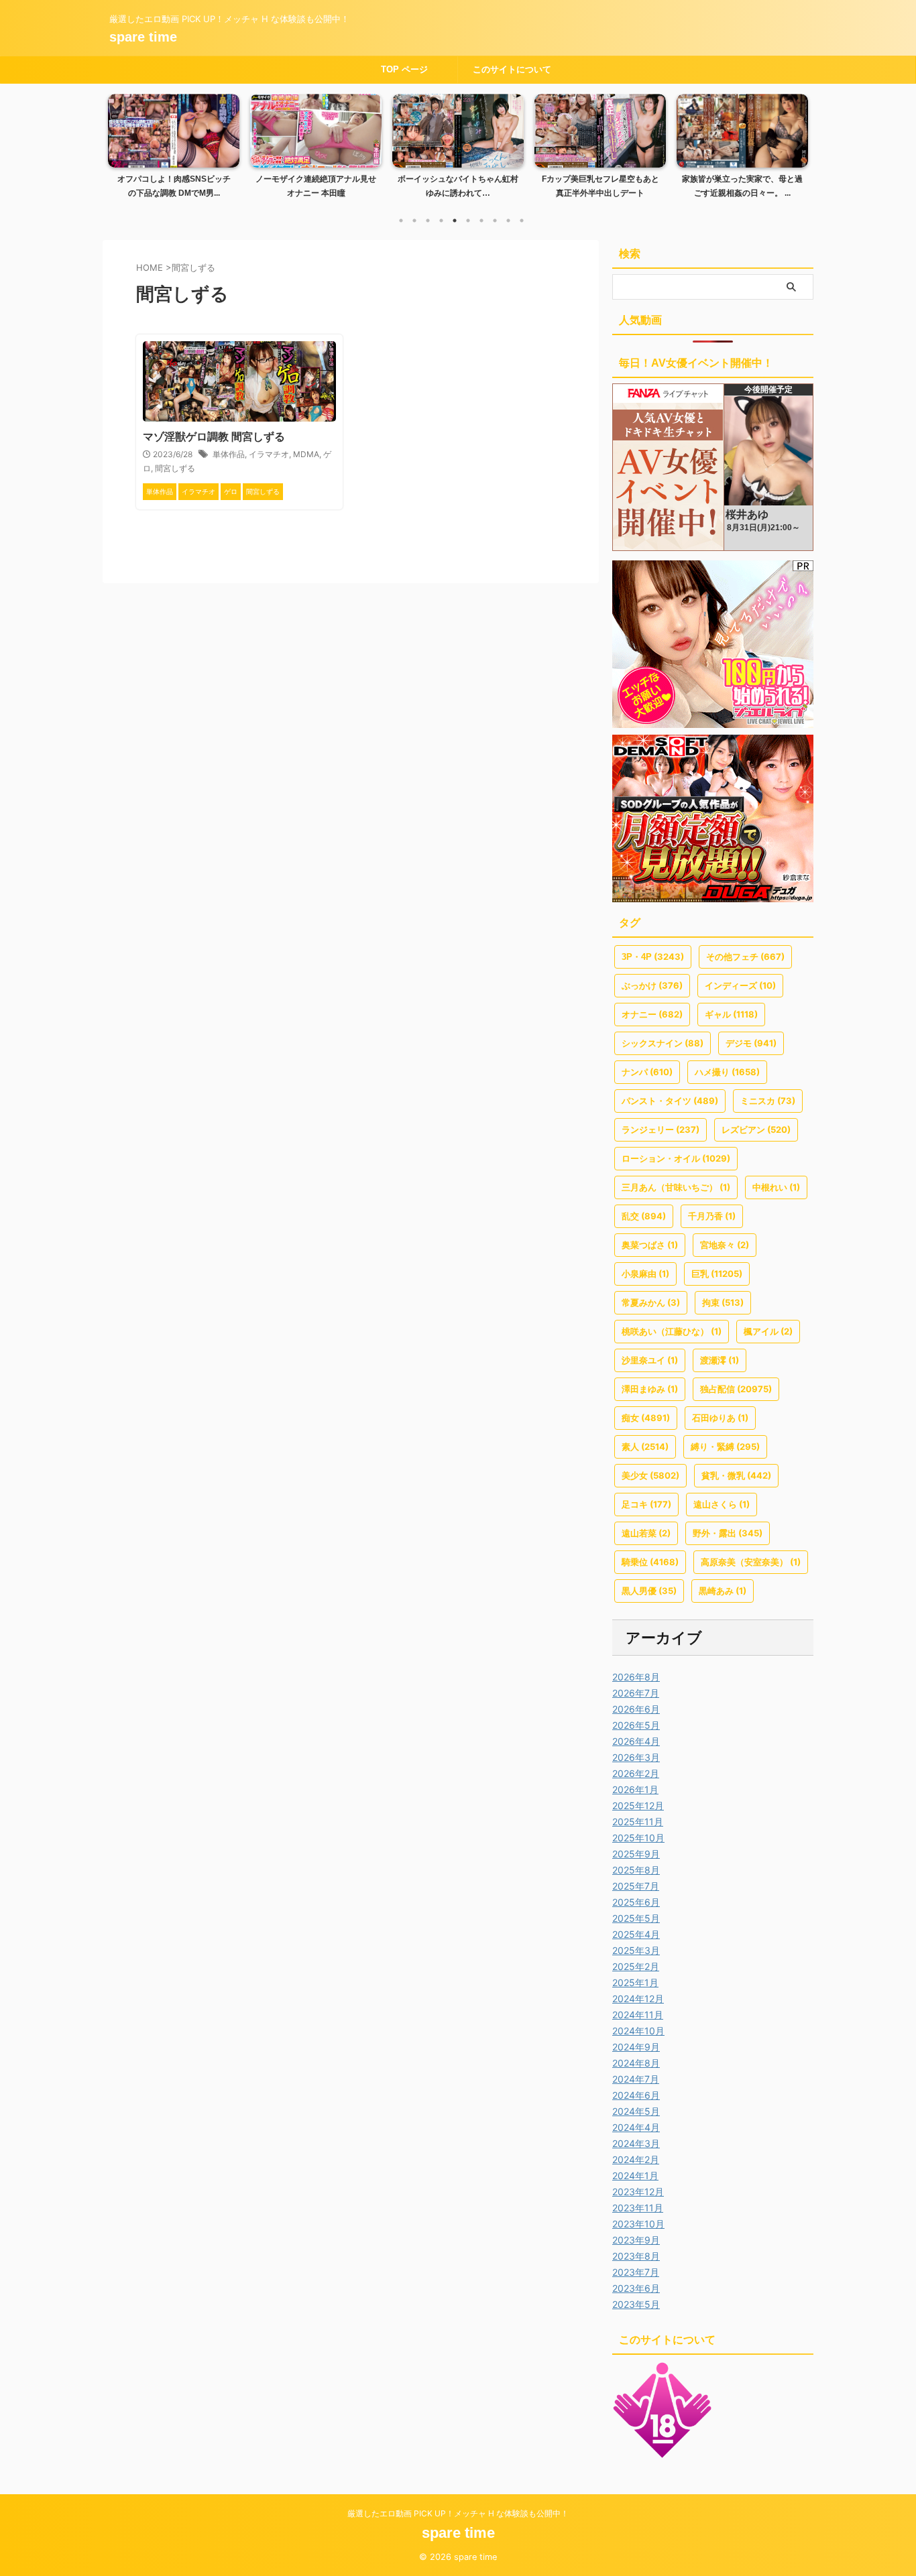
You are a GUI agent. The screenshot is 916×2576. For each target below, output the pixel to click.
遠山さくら (722, 1504)
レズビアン (756, 1129)
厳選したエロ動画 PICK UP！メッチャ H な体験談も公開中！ (458, 2513)
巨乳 (717, 1274)
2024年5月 (636, 2111)
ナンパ (647, 1072)
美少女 (650, 1475)
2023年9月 (636, 2240)
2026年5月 (636, 1725)
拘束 (723, 1302)
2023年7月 (636, 2272)
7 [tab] (481, 221)
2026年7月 (636, 1693)
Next (796, 143)
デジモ (751, 1043)
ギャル (731, 1014)
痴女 (646, 1418)
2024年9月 (636, 2047)
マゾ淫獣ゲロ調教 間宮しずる (214, 437)
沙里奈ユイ (650, 1360)
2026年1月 (635, 1789)
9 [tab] (508, 221)
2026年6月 (636, 1709)
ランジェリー (661, 1129)
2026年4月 (636, 1741)
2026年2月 (636, 1773)
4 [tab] (441, 221)
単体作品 (229, 454)
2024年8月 (636, 2063)
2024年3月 (636, 2143)
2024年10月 (638, 2031)
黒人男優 (649, 1591)
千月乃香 (712, 1216)
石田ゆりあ (720, 1418)
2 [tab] (414, 221)
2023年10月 (638, 2224)
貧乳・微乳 (736, 1475)
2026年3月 (636, 1757)
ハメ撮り (727, 1072)
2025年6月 (636, 1902)
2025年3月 (636, 1950)
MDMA (306, 454)
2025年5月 (636, 1918)
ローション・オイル (676, 1158)
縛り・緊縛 (725, 1447)
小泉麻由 (645, 1274)
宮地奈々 (725, 1245)
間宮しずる (175, 468)
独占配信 (736, 1389)
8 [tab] (495, 221)
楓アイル (768, 1331)
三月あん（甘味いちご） (676, 1187)
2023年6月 (636, 2288)
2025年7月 (636, 1886)
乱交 (644, 1216)
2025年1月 (635, 1982)
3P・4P (653, 957)
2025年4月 (636, 1934)
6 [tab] (468, 221)
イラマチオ (269, 454)
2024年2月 (636, 2159)
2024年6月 (636, 2095)
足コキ (646, 1504)
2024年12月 (638, 1999)
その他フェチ (745, 957)
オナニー (652, 1014)
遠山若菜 (646, 1533)
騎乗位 (650, 1562)
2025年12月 (638, 1805)
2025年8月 (636, 1870)
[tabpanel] (174, 150)
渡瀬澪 (720, 1360)
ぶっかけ (652, 985)
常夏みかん (651, 1302)
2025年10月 (638, 1838)
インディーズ (740, 985)
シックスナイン (663, 1043)
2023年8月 (636, 2256)
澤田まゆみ (650, 1389)
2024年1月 (635, 2175)
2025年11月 (638, 1822)
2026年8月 (636, 1677)
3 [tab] (428, 221)
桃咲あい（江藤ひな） (672, 1331)
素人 (645, 1447)
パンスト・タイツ (670, 1101)
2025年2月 (636, 1966)
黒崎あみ (723, 1591)
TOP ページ (404, 69)
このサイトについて (512, 69)
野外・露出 (728, 1533)
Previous (120, 143)
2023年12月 (638, 2192)
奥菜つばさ (650, 1245)
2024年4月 (636, 2127)
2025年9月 (636, 1854)
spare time (143, 37)
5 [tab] (455, 221)
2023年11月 (638, 2208)
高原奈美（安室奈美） (751, 1562)
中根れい (776, 1187)
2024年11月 (638, 2015)
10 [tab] (522, 221)
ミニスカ (768, 1101)
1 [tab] (401, 221)
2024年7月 (636, 2079)
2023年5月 (636, 2304)
